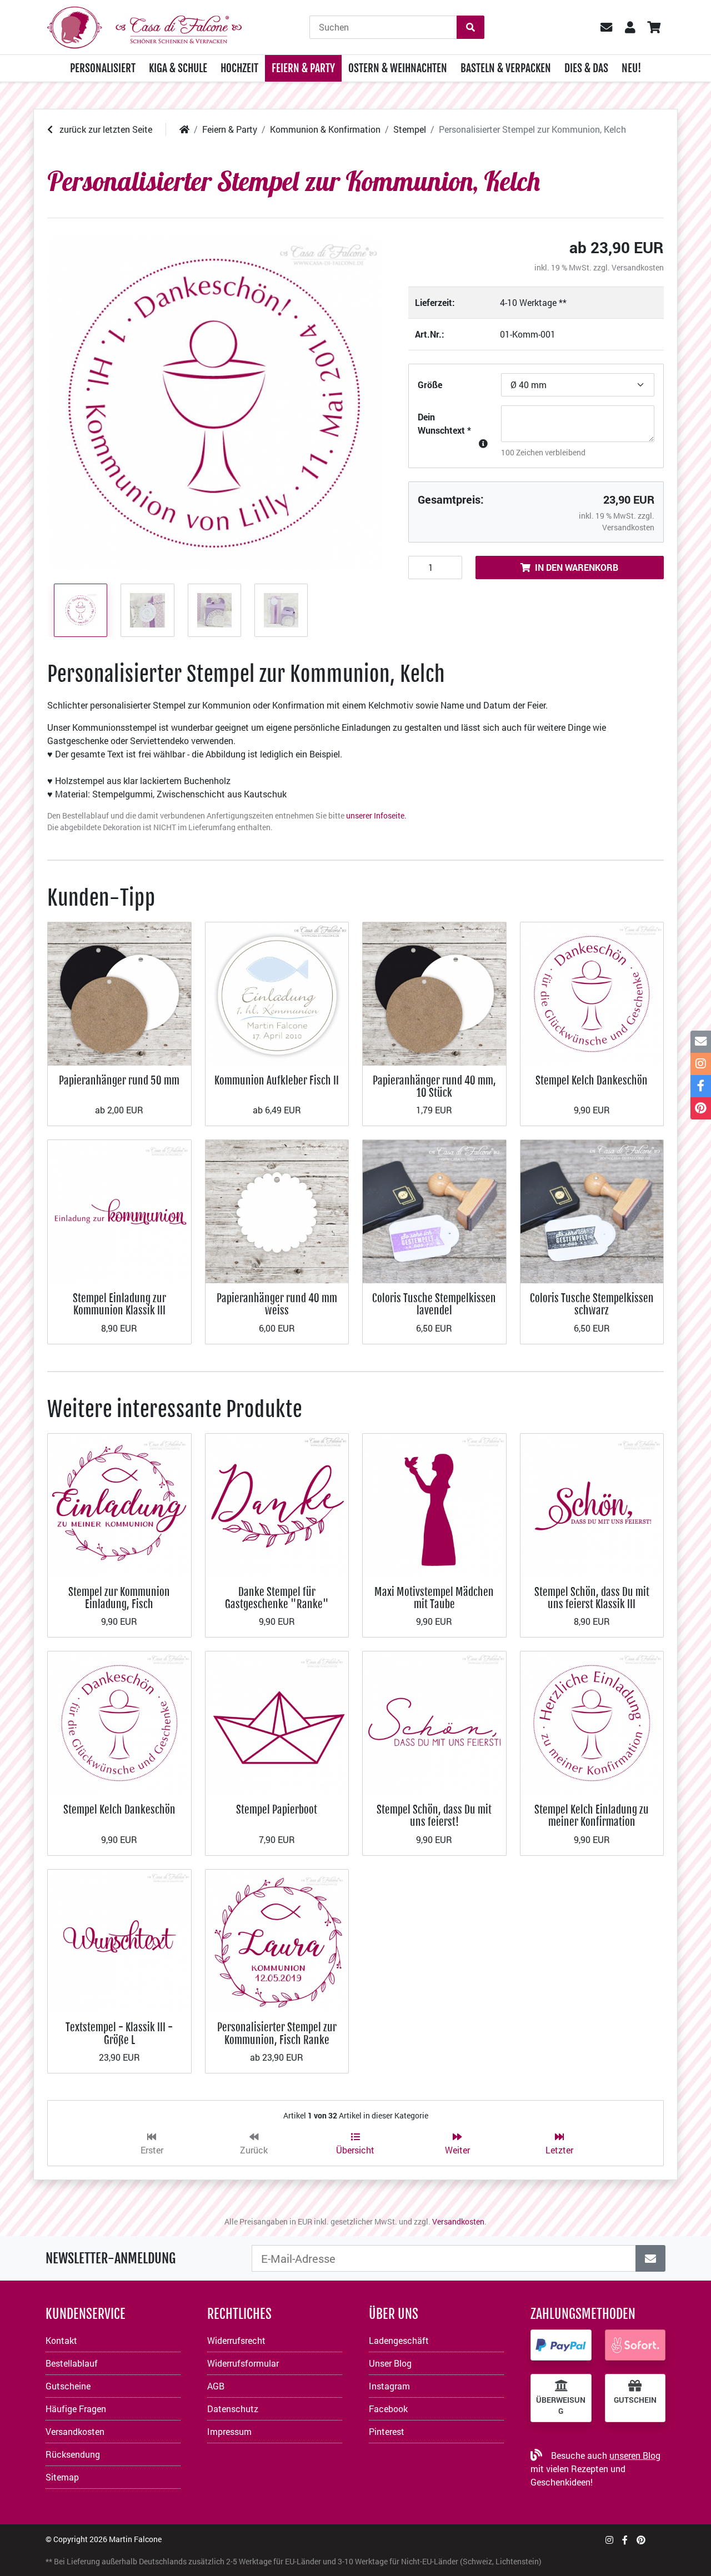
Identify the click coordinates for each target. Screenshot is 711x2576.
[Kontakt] (701, 1042)
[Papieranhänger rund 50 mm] (119, 993)
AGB (216, 2386)
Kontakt (61, 2340)
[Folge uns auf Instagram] (609, 2540)
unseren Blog (635, 2455)
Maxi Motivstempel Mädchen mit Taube (434, 1598)
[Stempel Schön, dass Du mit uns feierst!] (434, 1722)
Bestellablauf (72, 2363)
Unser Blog (390, 2363)
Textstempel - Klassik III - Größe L (119, 2033)
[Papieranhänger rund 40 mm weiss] (277, 1210)
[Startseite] (184, 129)
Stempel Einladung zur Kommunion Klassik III (119, 1304)
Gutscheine (68, 2386)
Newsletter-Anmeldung (111, 2258)
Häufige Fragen (76, 2409)
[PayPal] (561, 2345)
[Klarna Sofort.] (635, 2345)
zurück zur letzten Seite (105, 129)
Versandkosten (638, 267)
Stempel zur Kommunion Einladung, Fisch (119, 1598)
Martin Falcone (135, 2539)
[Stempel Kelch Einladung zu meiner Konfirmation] (592, 1722)
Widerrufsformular (243, 2363)
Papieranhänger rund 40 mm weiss (277, 1304)
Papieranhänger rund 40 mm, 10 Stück (434, 1086)
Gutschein (635, 2400)
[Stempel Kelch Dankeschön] (592, 993)
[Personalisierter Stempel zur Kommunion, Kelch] (214, 403)
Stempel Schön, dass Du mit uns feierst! (434, 1816)
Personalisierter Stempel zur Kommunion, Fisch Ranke (277, 2033)
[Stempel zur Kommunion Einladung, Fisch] (119, 1504)
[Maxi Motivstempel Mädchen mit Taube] (434, 1504)
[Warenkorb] (654, 27)
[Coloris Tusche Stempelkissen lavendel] (434, 1210)
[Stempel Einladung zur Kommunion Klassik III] (119, 1210)
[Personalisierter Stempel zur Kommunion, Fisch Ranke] (277, 1940)
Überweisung (561, 2406)
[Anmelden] (650, 2258)
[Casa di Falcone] (144, 26)
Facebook (388, 2409)
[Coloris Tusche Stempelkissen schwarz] (592, 1210)
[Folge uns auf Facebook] (625, 2540)
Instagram (389, 2386)
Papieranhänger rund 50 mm (119, 1080)
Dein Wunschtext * (444, 423)
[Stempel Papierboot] (277, 1722)
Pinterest (387, 2431)
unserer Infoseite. (376, 815)
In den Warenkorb (577, 567)
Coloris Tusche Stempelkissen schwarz (592, 1304)
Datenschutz (233, 2409)
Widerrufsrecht (236, 2340)
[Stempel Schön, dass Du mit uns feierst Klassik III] (592, 1504)
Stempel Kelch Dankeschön (592, 1080)
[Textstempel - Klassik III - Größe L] (119, 1940)
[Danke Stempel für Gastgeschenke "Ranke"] (277, 1504)
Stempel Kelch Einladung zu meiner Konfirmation (592, 1816)
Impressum (229, 2431)
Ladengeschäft (399, 2340)
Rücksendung (73, 2454)
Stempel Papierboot (277, 1809)
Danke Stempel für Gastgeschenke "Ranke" (277, 1598)
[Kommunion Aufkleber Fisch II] (277, 993)
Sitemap (62, 2477)
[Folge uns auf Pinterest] (641, 2540)
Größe (430, 385)
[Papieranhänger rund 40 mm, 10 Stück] (434, 993)
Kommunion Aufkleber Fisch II (277, 1080)
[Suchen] (470, 27)
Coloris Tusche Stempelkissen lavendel (434, 1304)
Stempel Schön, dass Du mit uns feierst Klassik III (592, 1598)
